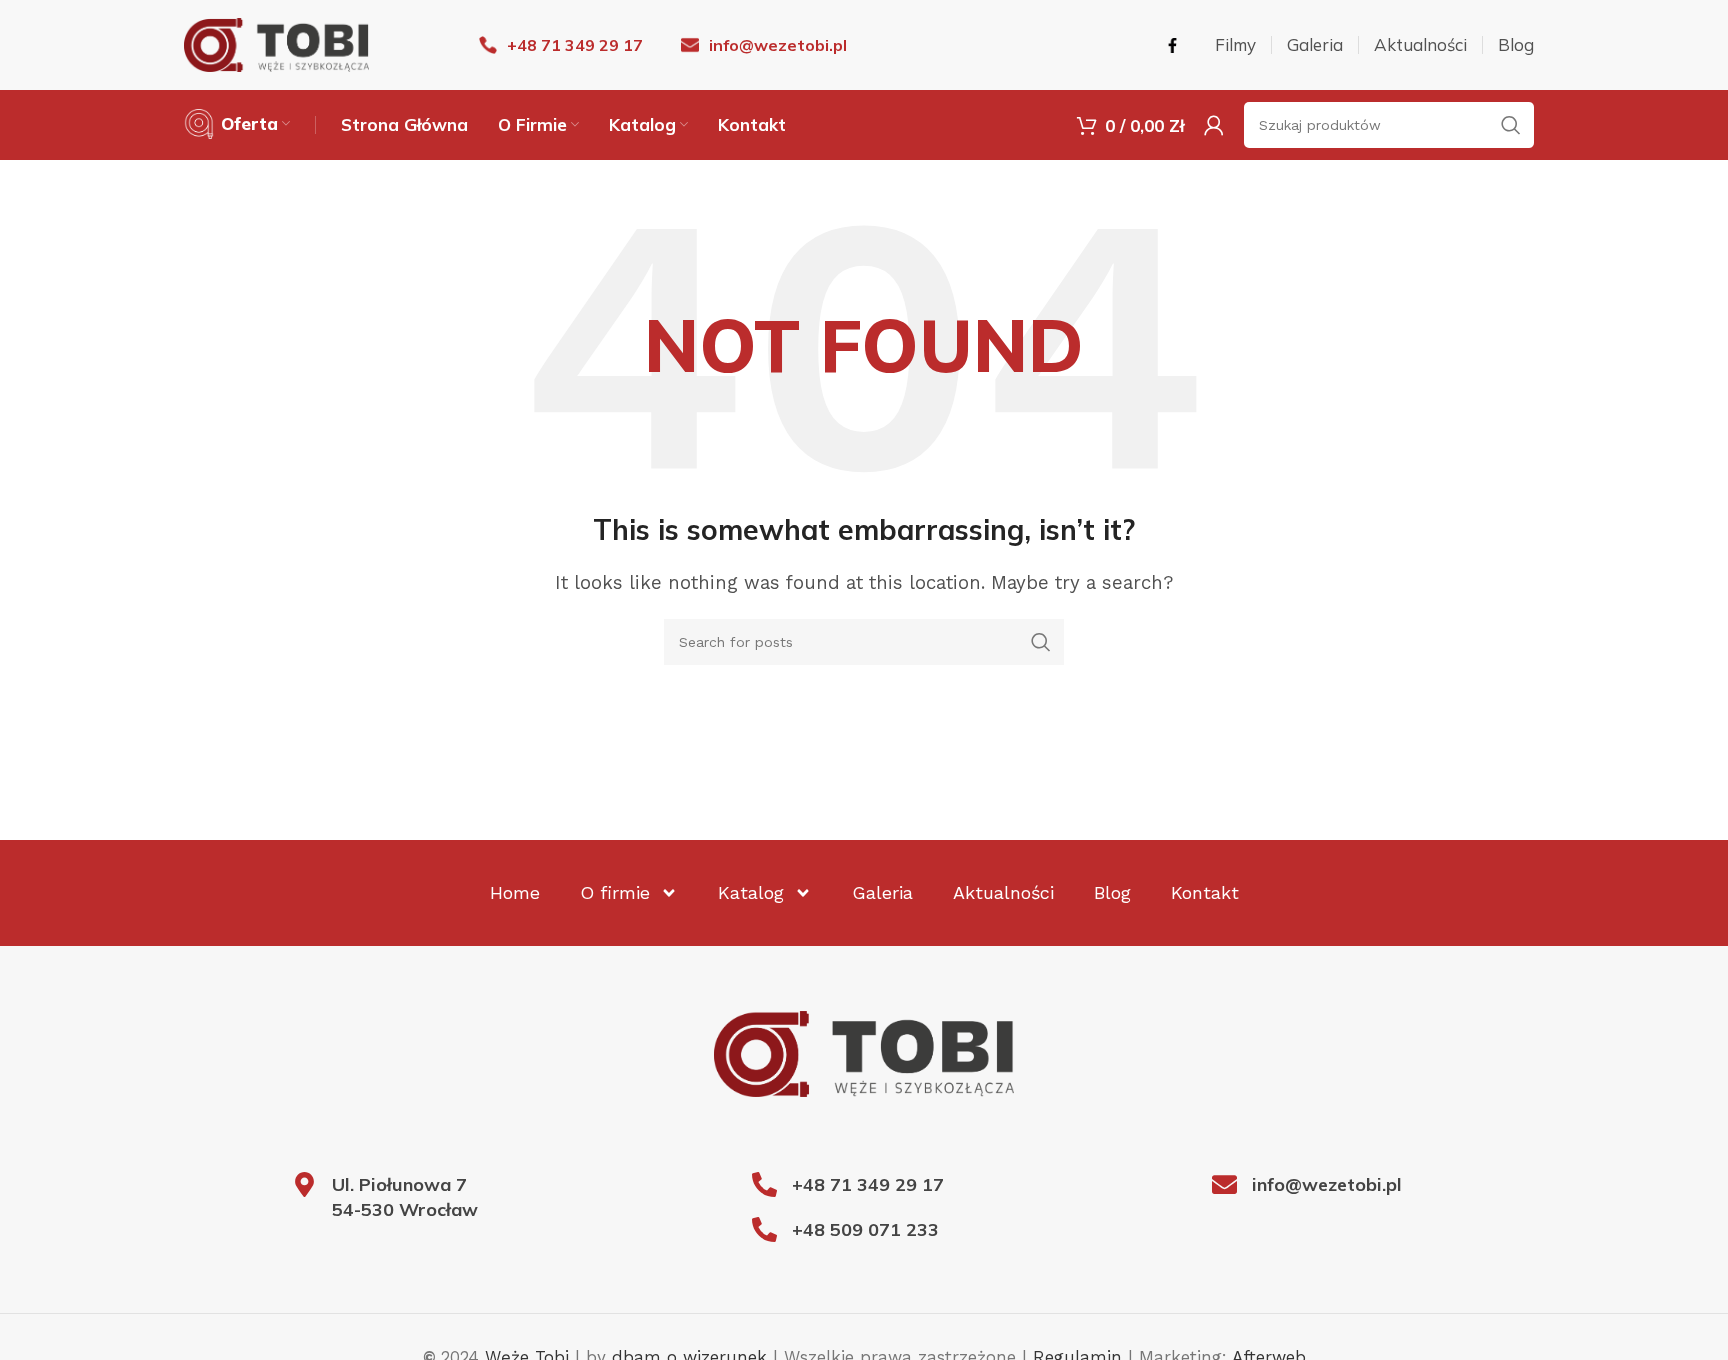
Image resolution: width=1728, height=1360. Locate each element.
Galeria (882, 892)
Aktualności (1003, 892)
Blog (1112, 892)
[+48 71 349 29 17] (764, 1184)
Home (515, 892)
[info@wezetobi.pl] (1224, 1184)
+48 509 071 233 (865, 1229)
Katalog (751, 892)
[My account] (1214, 125)
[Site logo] (276, 43)
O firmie (615, 892)
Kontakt (1205, 892)
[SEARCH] (1041, 642)
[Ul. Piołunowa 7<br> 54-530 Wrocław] (304, 1184)
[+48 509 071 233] (764, 1229)
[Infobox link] (561, 45)
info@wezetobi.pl (1327, 1184)
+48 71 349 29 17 (868, 1184)
